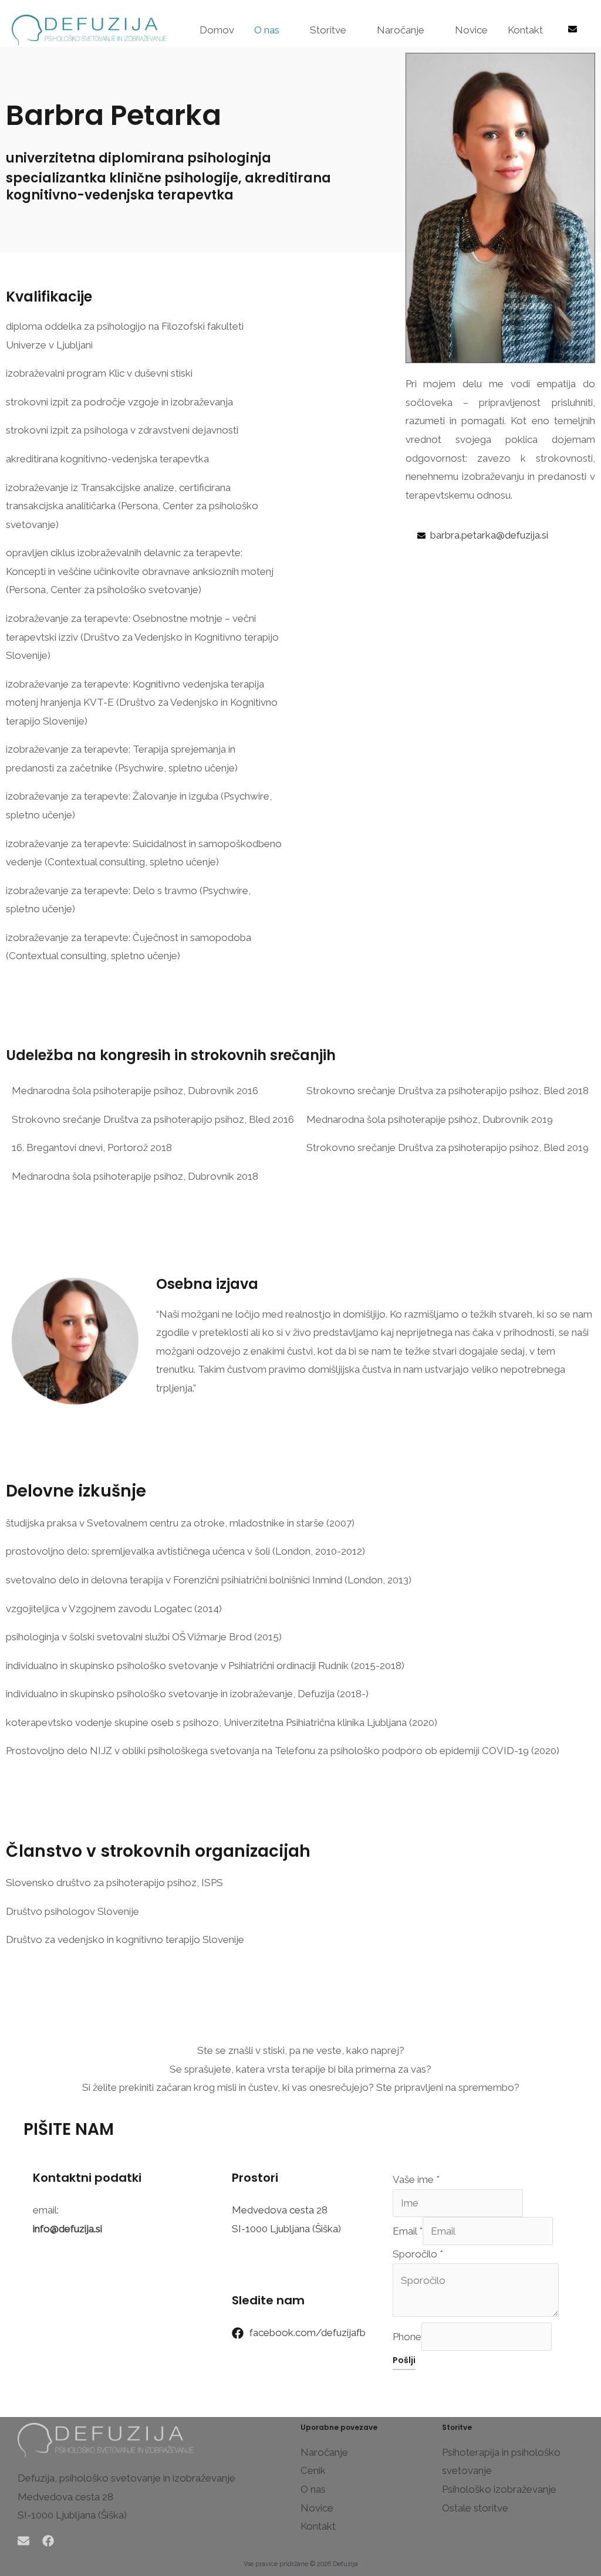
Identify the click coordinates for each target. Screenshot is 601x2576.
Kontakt (525, 30)
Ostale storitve (475, 2508)
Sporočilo (418, 2254)
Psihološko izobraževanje (499, 2489)
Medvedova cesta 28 (280, 2210)
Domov (217, 30)
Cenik (313, 2470)
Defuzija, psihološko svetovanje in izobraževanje (126, 2478)
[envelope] (574, 29)
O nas (267, 30)
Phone (407, 2337)
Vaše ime (416, 2179)
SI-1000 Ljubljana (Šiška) (286, 2229)
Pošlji (404, 2360)
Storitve (328, 30)
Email (408, 2231)
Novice (471, 30)
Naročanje (401, 30)
